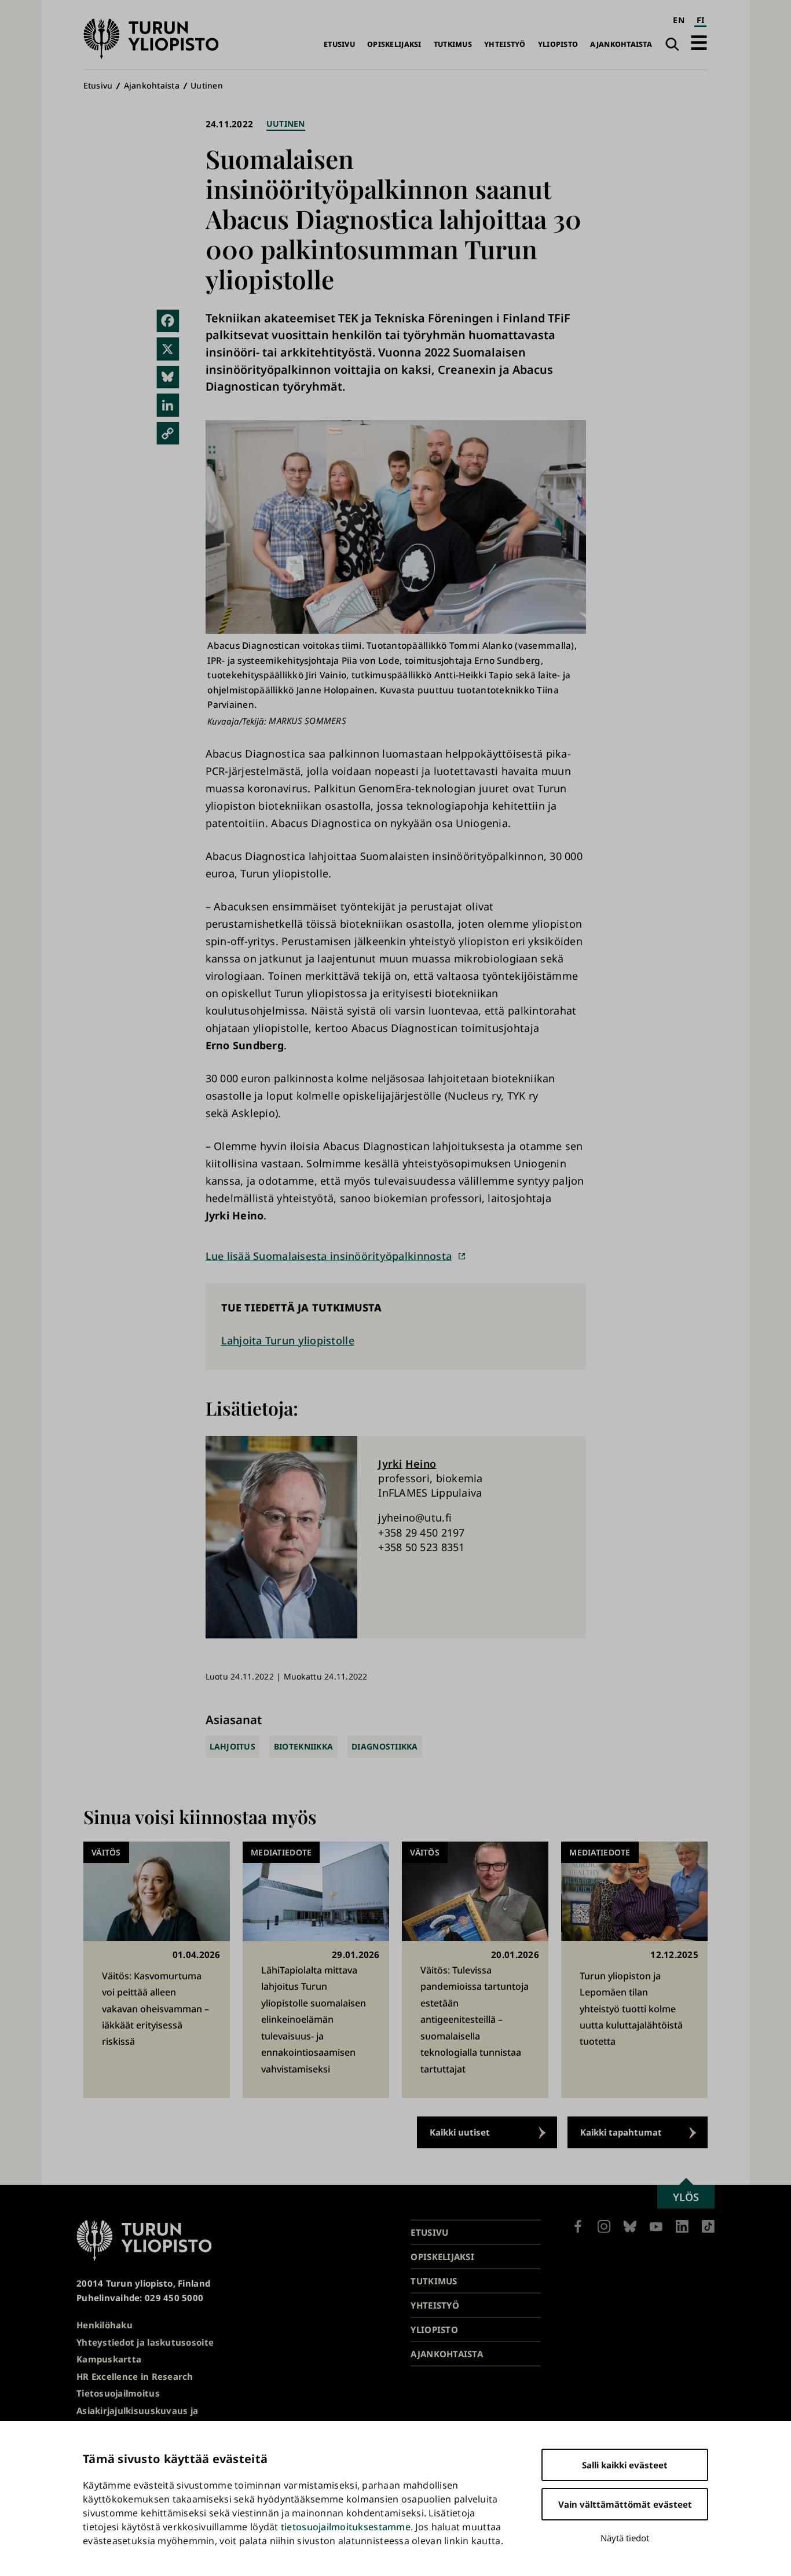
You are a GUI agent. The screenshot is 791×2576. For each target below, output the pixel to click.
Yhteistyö (505, 44)
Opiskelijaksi (394, 44)
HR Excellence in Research (135, 2376)
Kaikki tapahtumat (621, 2132)
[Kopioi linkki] (168, 433)
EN (679, 20)
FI (701, 20)
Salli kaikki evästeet (625, 2465)
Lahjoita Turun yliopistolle (288, 1340)
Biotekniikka (303, 1746)
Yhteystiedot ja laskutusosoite (145, 2342)
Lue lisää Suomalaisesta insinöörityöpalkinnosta (329, 1256)
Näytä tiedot (625, 2538)
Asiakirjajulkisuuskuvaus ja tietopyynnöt (137, 2418)
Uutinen (207, 85)
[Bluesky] (168, 377)
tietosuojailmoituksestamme (346, 2527)
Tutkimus (453, 44)
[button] (699, 43)
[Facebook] (168, 321)
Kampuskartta (109, 2359)
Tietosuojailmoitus (118, 2393)
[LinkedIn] (168, 405)
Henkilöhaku (105, 2325)
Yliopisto (558, 44)
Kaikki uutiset (460, 2132)
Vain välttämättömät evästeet (625, 2504)
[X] (168, 349)
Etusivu (339, 44)
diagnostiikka (385, 1746)
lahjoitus (232, 1746)
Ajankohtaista (621, 44)
